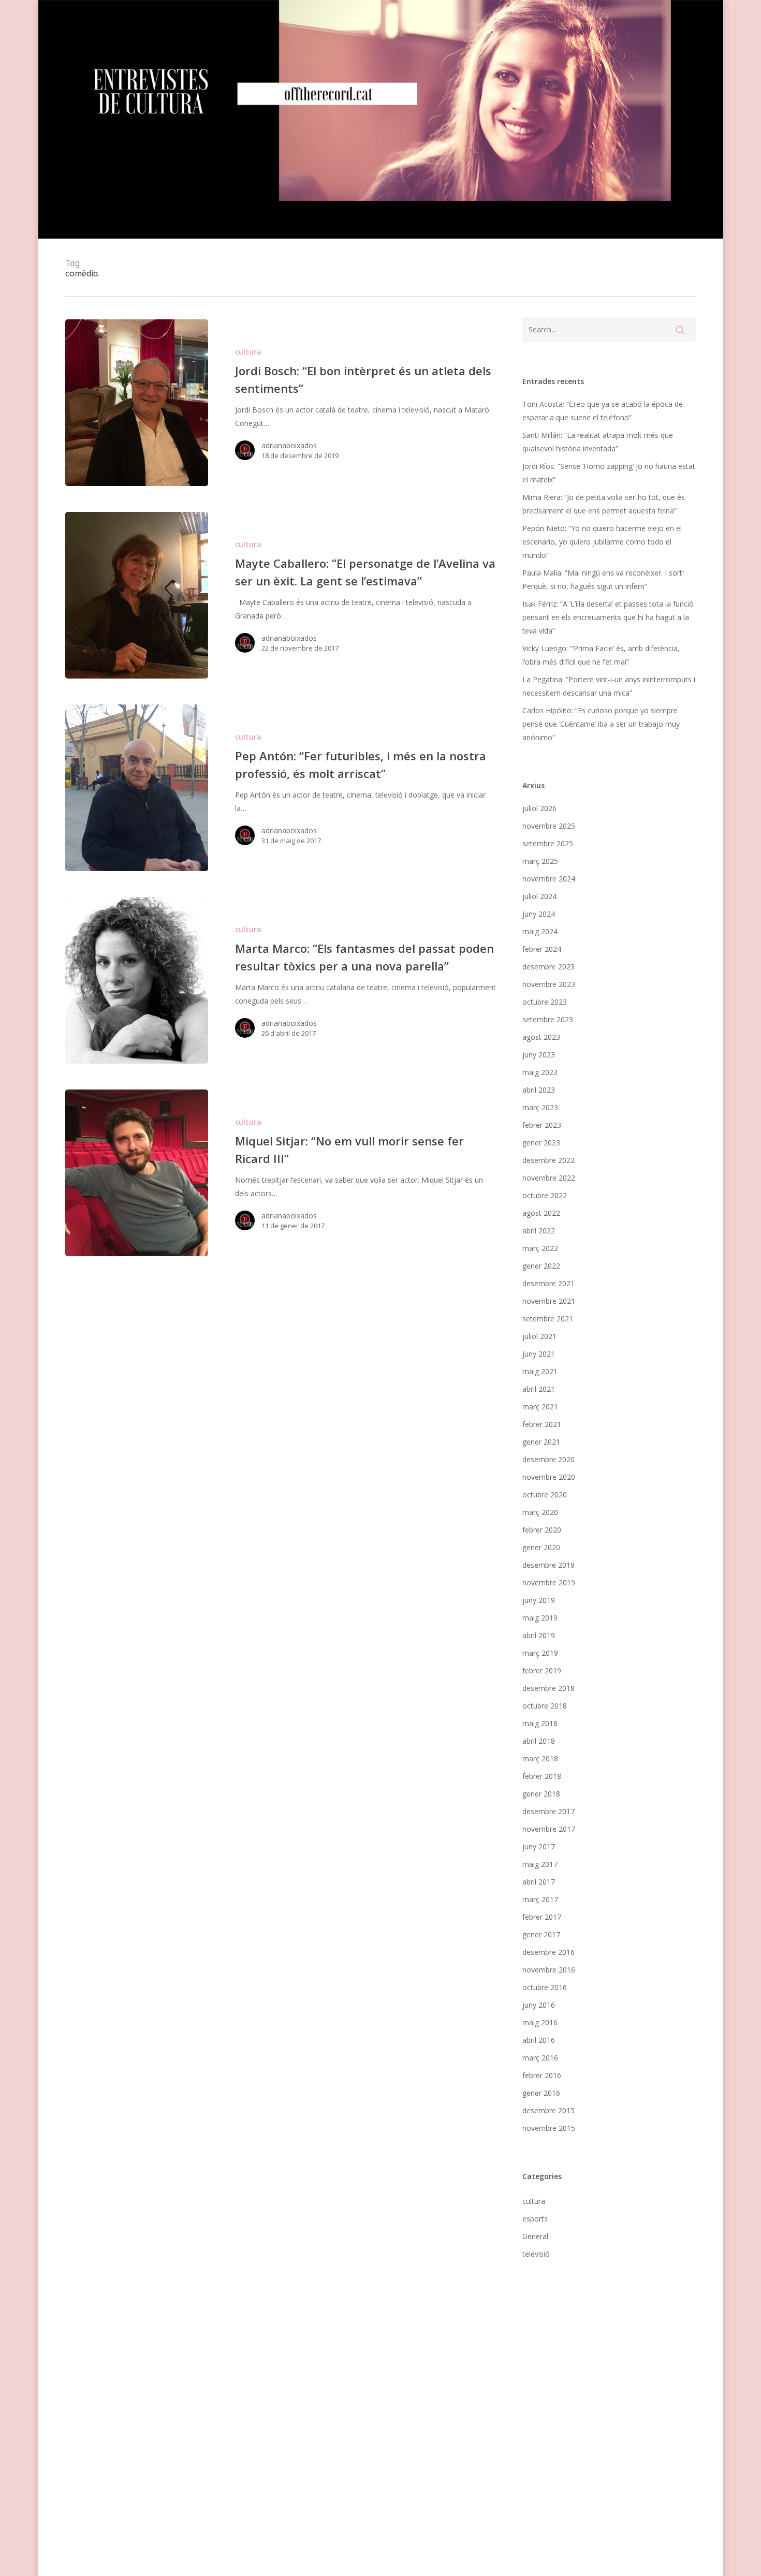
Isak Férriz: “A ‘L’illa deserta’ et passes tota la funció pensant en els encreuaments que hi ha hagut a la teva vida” (608, 617)
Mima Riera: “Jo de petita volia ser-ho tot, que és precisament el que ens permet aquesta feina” (604, 504)
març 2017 (540, 1899)
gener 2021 (541, 1442)
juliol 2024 (539, 896)
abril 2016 (539, 2040)
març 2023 (540, 1107)
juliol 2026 (539, 808)
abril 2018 (539, 1741)
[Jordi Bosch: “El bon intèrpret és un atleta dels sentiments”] (136, 403)
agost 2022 (541, 1213)
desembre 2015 (548, 2110)
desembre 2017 (548, 1811)
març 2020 (540, 1512)
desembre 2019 (548, 1565)
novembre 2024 (549, 879)
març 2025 (540, 861)
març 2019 (540, 1653)
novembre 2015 (549, 2128)
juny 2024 (539, 914)
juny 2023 (539, 1055)
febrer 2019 (542, 1670)
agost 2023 (541, 1037)
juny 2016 (539, 2005)
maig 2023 (540, 1072)
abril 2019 (539, 1635)
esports (535, 2219)
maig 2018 (540, 1723)
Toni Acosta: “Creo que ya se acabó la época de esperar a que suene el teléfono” (603, 411)
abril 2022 (539, 1231)
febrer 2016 (542, 2075)
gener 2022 (541, 1266)
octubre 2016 (545, 1987)
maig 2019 (540, 1618)
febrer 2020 (542, 1530)
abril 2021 (539, 1389)
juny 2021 (539, 1354)
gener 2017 (541, 1934)
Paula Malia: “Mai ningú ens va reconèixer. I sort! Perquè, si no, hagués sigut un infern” (603, 579)
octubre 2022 (545, 1195)
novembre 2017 (549, 1829)
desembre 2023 (548, 967)
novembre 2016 (549, 1970)
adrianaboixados (289, 445)
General (535, 2236)
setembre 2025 (548, 843)
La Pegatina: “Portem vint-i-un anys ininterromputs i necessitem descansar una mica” (609, 686)
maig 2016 (540, 2022)
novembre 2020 (549, 1477)
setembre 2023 (548, 1019)
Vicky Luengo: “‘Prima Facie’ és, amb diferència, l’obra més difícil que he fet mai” (601, 655)
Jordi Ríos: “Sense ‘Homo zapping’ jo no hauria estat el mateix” (609, 473)
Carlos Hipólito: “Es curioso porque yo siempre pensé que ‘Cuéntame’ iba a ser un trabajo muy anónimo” (601, 724)
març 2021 (540, 1407)
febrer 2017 (542, 1917)
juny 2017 (539, 1846)
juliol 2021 (539, 1336)
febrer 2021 (542, 1424)
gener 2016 (541, 2093)
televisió (536, 2254)
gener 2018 (541, 1794)
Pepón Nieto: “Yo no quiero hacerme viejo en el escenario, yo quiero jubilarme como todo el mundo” (602, 542)
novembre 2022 (549, 1178)
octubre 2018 (545, 1706)
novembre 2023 (549, 984)
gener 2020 (541, 1547)
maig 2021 (540, 1371)
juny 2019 (539, 1600)
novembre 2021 (549, 1301)
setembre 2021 (548, 1319)
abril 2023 (539, 1090)
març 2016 (540, 2058)
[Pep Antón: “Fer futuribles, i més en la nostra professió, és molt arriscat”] (136, 788)
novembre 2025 (549, 826)
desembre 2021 (548, 1283)
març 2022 (540, 1248)
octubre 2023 (545, 1002)
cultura (248, 352)
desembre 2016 (548, 1952)
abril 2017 (539, 1882)
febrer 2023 (542, 1125)
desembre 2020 (548, 1459)
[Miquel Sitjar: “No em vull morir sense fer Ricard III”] (136, 1173)
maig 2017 (540, 1864)
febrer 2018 (542, 1776)
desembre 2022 (548, 1160)
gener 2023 (541, 1143)
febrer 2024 (542, 949)
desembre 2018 (548, 1688)
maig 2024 (540, 931)
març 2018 (540, 1758)
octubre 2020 (545, 1495)
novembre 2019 (549, 1583)
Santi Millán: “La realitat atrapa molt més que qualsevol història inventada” (598, 442)
